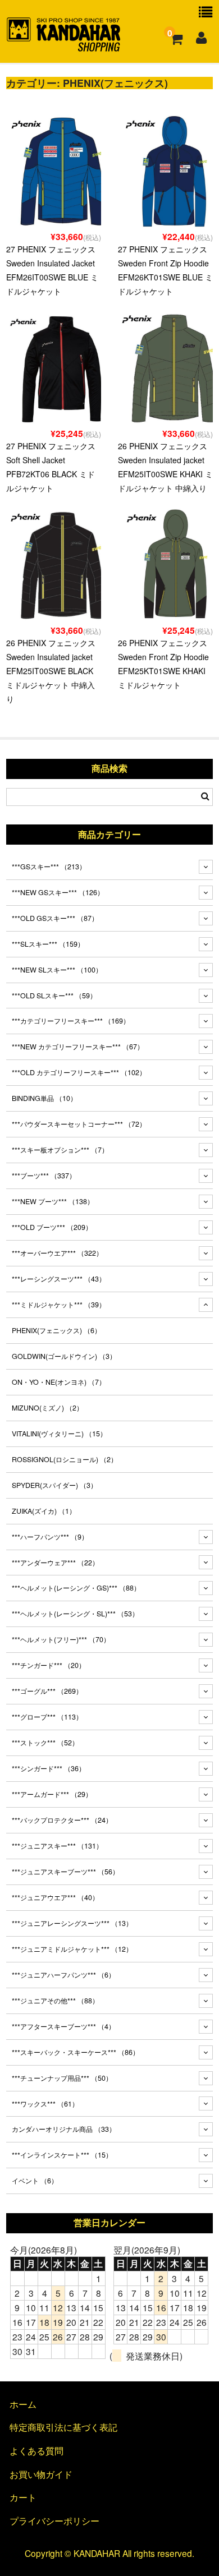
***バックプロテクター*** (62, 1820)
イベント (35, 2181)
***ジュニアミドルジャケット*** (72, 1949)
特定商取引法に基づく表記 (63, 2427)
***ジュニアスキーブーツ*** (65, 1872)
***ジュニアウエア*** (55, 1897)
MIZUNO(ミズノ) (47, 1408)
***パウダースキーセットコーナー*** (79, 1124)
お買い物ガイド (41, 2474)
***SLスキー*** (48, 944)
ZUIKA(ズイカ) (44, 1511)
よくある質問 (36, 2450)
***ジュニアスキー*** (57, 1846)
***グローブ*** (47, 1717)
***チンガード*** (49, 1665)
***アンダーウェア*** (55, 1563)
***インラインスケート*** (62, 2155)
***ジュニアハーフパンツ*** (63, 1975)
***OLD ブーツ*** (52, 1227)
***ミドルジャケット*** (59, 1305)
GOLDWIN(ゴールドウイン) (64, 1356)
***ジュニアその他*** (55, 2001)
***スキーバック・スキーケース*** (76, 2052)
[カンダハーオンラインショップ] (64, 47)
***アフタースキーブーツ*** (63, 2026)
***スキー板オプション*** (60, 1150)
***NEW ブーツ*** (53, 1201)
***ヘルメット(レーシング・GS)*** (76, 1588)
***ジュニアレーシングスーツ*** (72, 1923)
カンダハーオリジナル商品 (64, 2129)
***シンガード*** (49, 1768)
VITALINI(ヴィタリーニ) (59, 1434)
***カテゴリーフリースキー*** (71, 1021)
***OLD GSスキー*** (55, 918)
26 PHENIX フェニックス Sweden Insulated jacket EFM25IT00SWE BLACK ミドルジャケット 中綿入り (51, 671)
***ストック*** (45, 1743)
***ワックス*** (45, 2104)
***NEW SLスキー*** (57, 970)
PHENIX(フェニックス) (56, 1330)
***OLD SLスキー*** (54, 996)
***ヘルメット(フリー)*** (61, 1639)
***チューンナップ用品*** (62, 2078)
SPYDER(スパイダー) (54, 1485)
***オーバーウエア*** (57, 1253)
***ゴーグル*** (47, 1691)
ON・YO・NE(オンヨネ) (59, 1382)
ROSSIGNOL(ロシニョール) (65, 1459)
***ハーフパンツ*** (50, 1537)
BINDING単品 (44, 1098)
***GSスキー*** (49, 867)
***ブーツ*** (44, 1176)
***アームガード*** (52, 1794)
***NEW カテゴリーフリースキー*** (78, 1047)
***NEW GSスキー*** (58, 892)
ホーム (23, 2404)
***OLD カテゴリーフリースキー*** (79, 1072)
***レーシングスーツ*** (59, 1279)
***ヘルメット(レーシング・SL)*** (75, 1614)
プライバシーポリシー (54, 2520)
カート (23, 2497)
